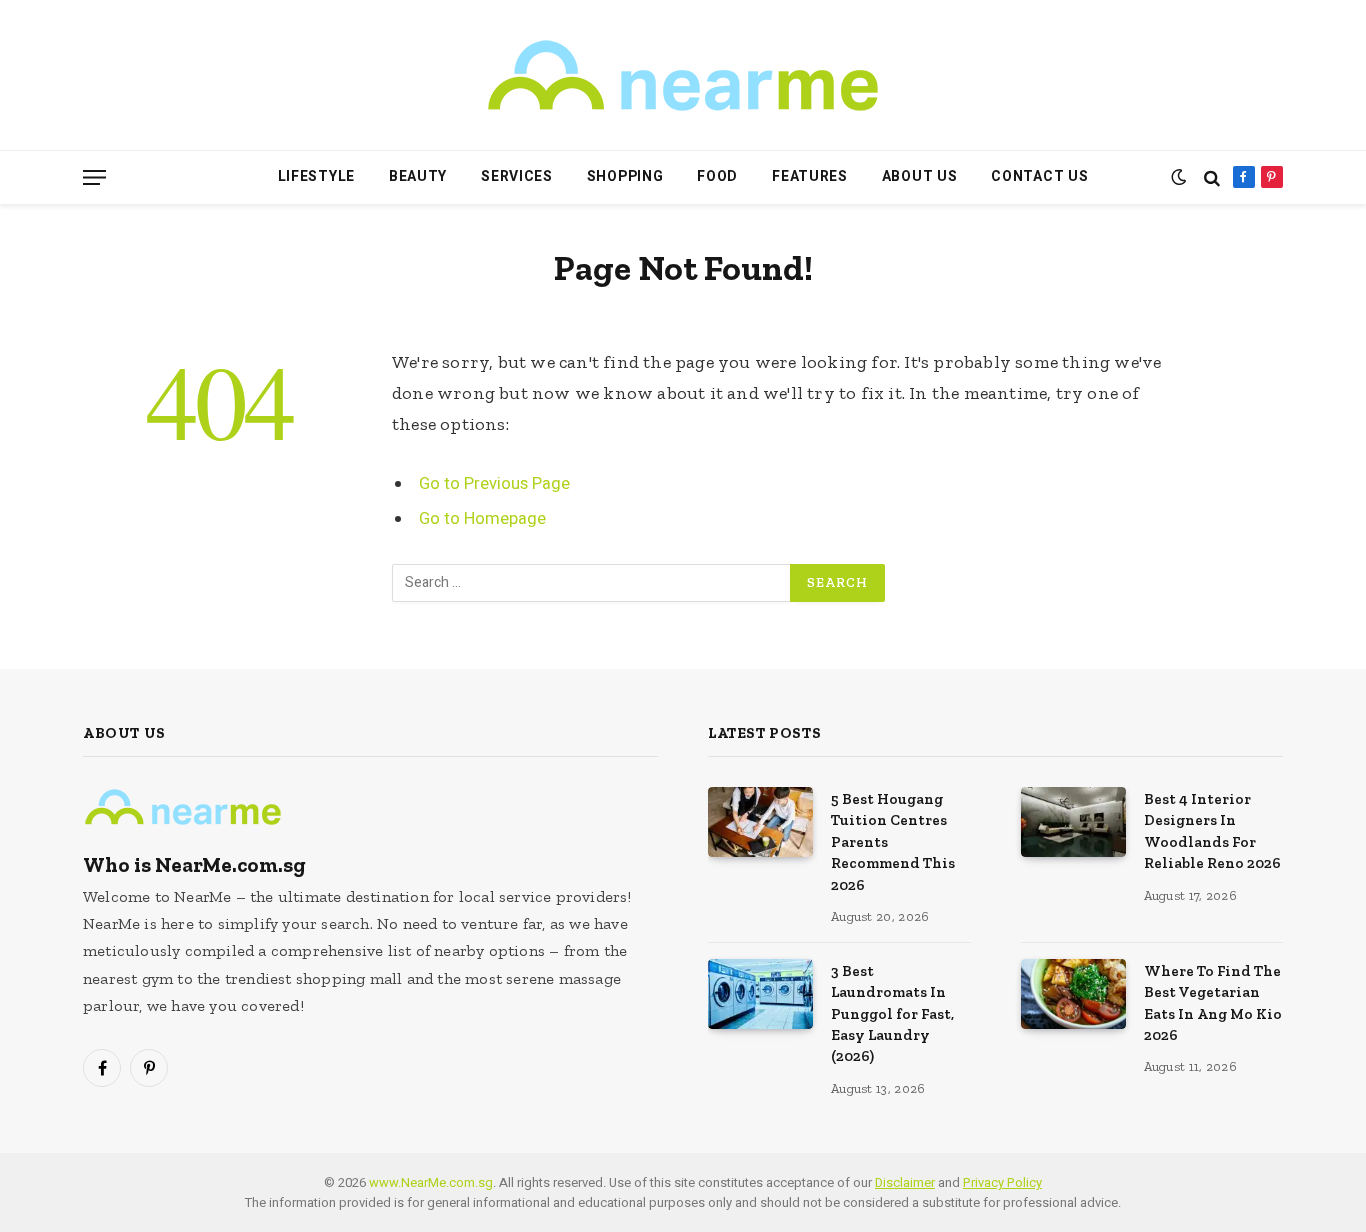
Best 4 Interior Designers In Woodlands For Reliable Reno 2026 (1212, 831)
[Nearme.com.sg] (683, 75)
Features (810, 176)
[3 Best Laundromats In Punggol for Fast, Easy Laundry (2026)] (760, 994)
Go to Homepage (482, 519)
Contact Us (1039, 176)
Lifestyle (316, 176)
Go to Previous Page (494, 484)
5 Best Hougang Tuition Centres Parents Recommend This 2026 (893, 842)
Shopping (625, 176)
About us (920, 176)
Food (717, 176)
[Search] (1212, 177)
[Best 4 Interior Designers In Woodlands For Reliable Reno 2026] (1073, 822)
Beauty (418, 176)
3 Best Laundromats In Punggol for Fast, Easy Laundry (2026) (892, 1014)
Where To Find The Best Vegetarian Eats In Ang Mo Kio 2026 (1213, 1003)
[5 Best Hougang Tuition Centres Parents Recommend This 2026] (760, 822)
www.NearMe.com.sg (431, 1182)
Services (517, 176)
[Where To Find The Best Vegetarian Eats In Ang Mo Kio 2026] (1073, 994)
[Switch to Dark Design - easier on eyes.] (1178, 177)
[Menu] (94, 177)
